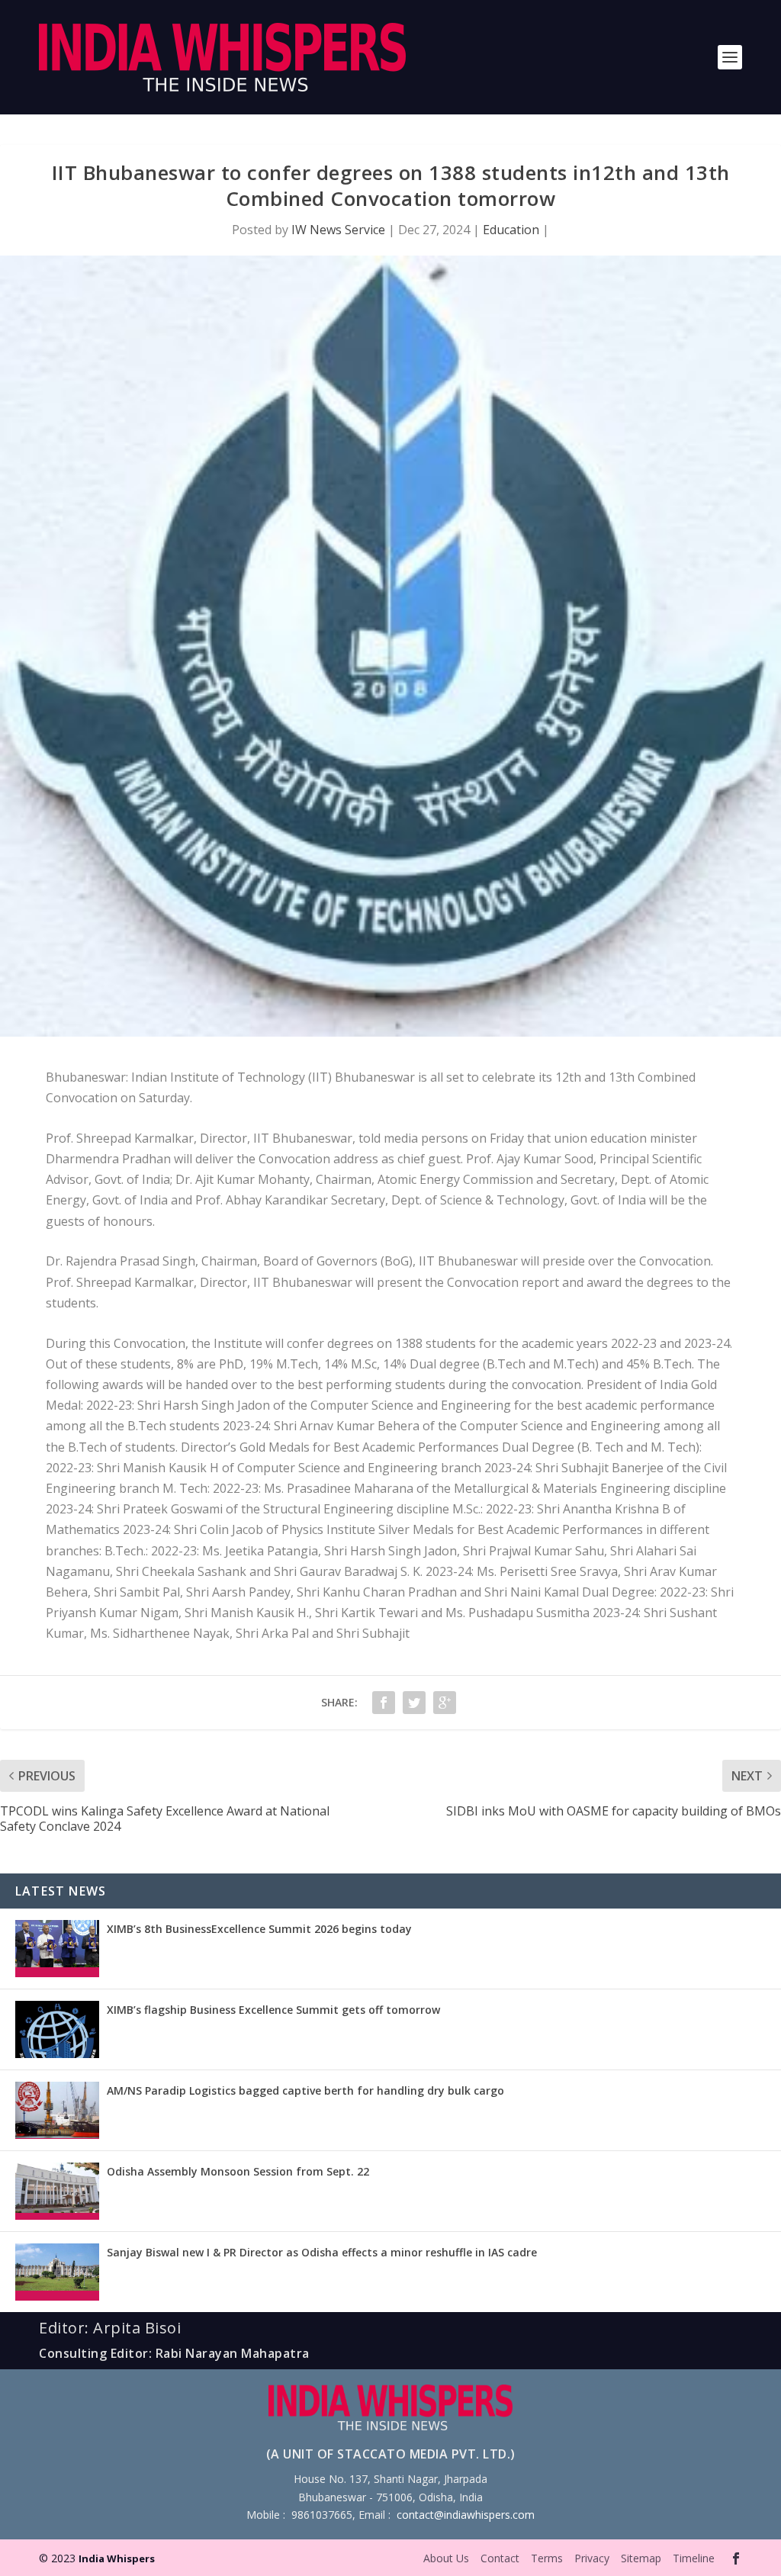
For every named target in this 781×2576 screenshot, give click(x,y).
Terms (547, 2558)
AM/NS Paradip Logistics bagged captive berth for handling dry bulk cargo (305, 2090)
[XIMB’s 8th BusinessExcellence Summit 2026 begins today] (57, 1949)
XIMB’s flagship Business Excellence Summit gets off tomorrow (273, 2010)
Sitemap (641, 2558)
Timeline (694, 2558)
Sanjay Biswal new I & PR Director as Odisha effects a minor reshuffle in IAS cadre (322, 2252)
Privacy (592, 2558)
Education (511, 230)
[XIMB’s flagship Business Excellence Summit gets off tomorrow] (57, 2029)
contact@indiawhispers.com (466, 2515)
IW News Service (338, 230)
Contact (500, 2558)
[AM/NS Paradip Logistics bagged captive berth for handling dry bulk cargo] (57, 2110)
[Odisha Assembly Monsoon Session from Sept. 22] (57, 2191)
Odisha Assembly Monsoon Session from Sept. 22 (238, 2171)
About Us (446, 2558)
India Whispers (117, 2558)
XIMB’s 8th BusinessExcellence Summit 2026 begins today (259, 1929)
